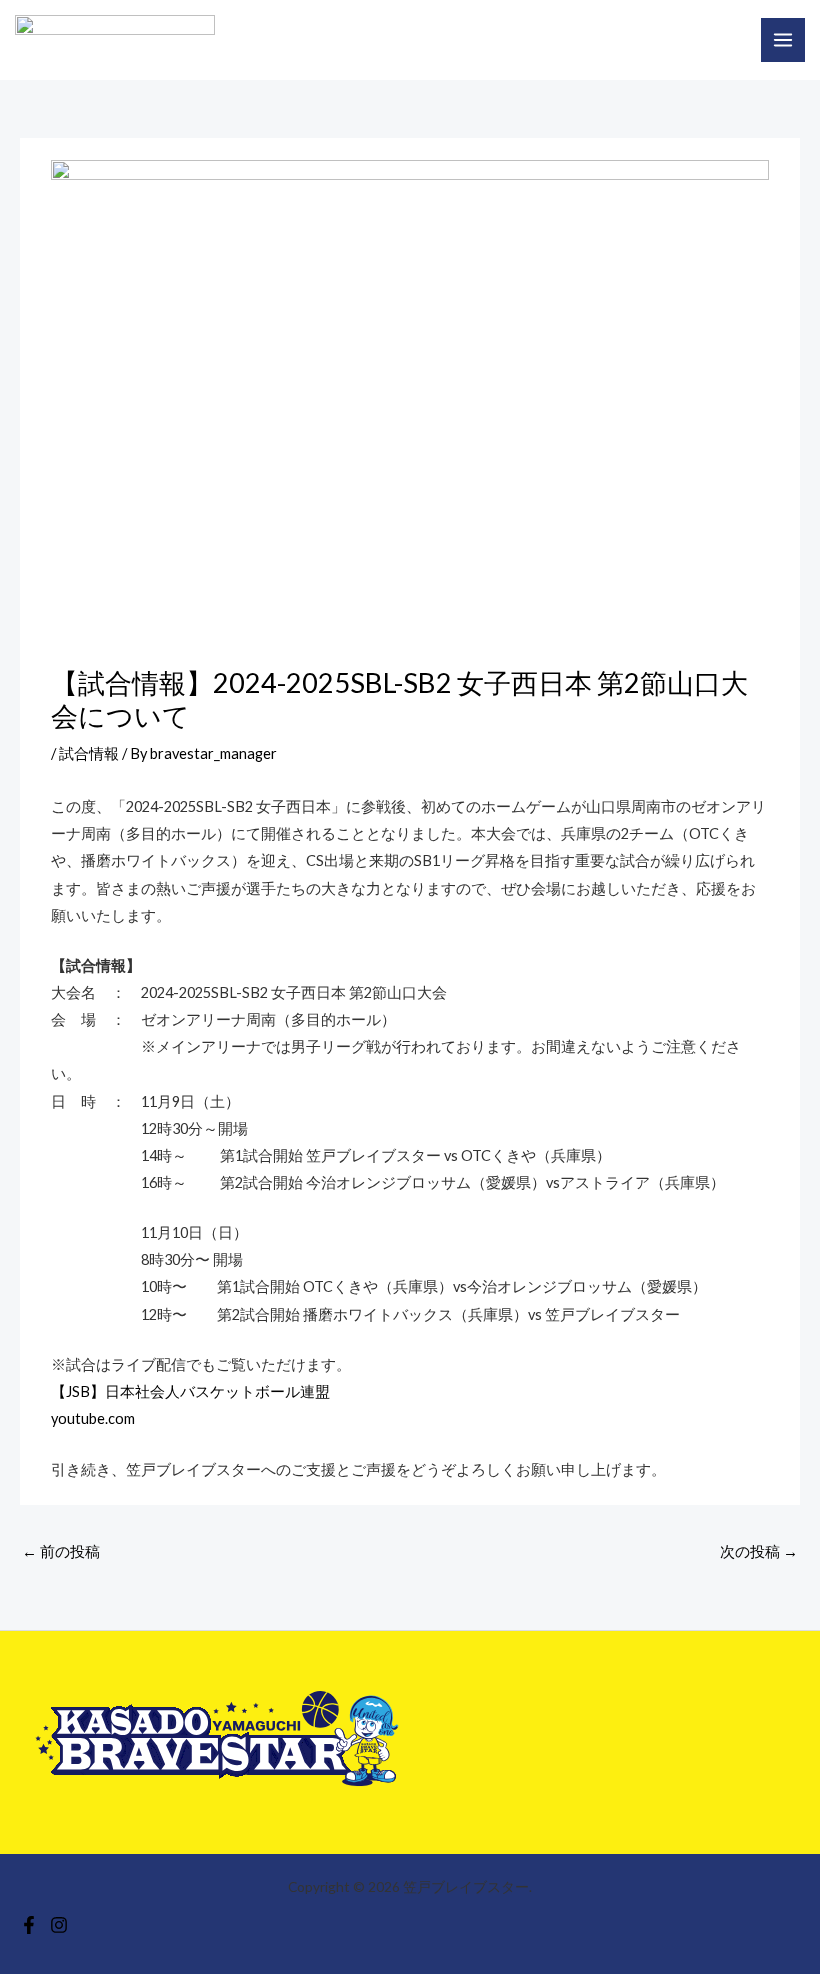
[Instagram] (59, 1925)
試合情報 (89, 753)
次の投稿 (759, 1551)
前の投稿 (61, 1551)
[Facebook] (29, 1925)
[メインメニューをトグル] (783, 40)
